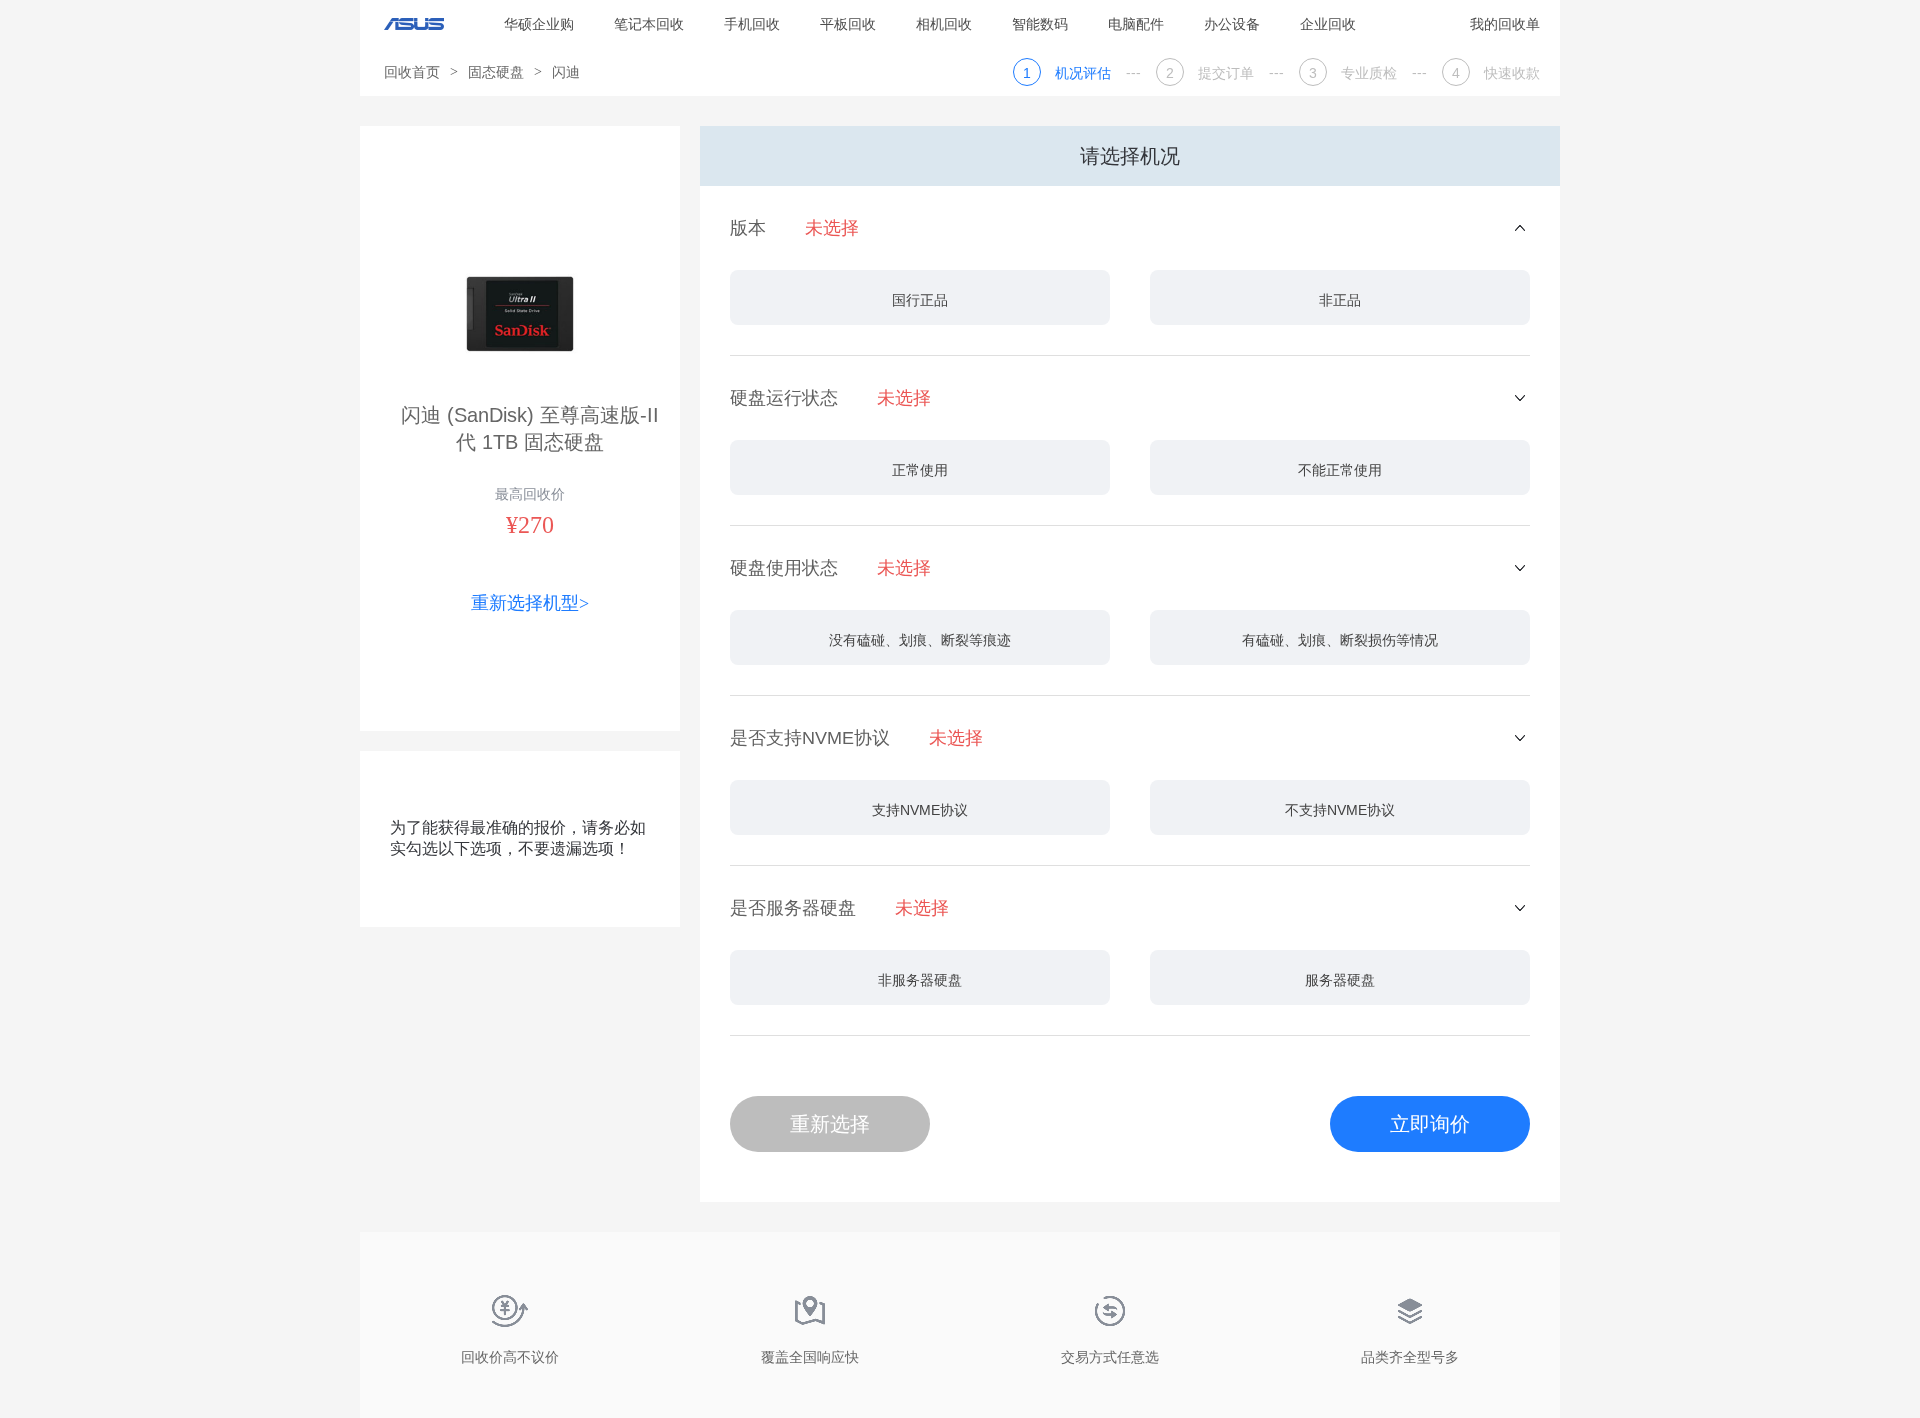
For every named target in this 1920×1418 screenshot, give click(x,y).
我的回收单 (1505, 24)
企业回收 (1328, 24)
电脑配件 (1136, 24)
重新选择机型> (530, 603)
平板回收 (848, 24)
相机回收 (944, 24)
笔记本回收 (649, 24)
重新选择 (830, 1124)
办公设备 (1232, 24)
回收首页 (412, 72)
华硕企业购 (539, 24)
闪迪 (566, 72)
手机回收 (752, 24)
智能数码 (1040, 24)
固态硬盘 (496, 72)
